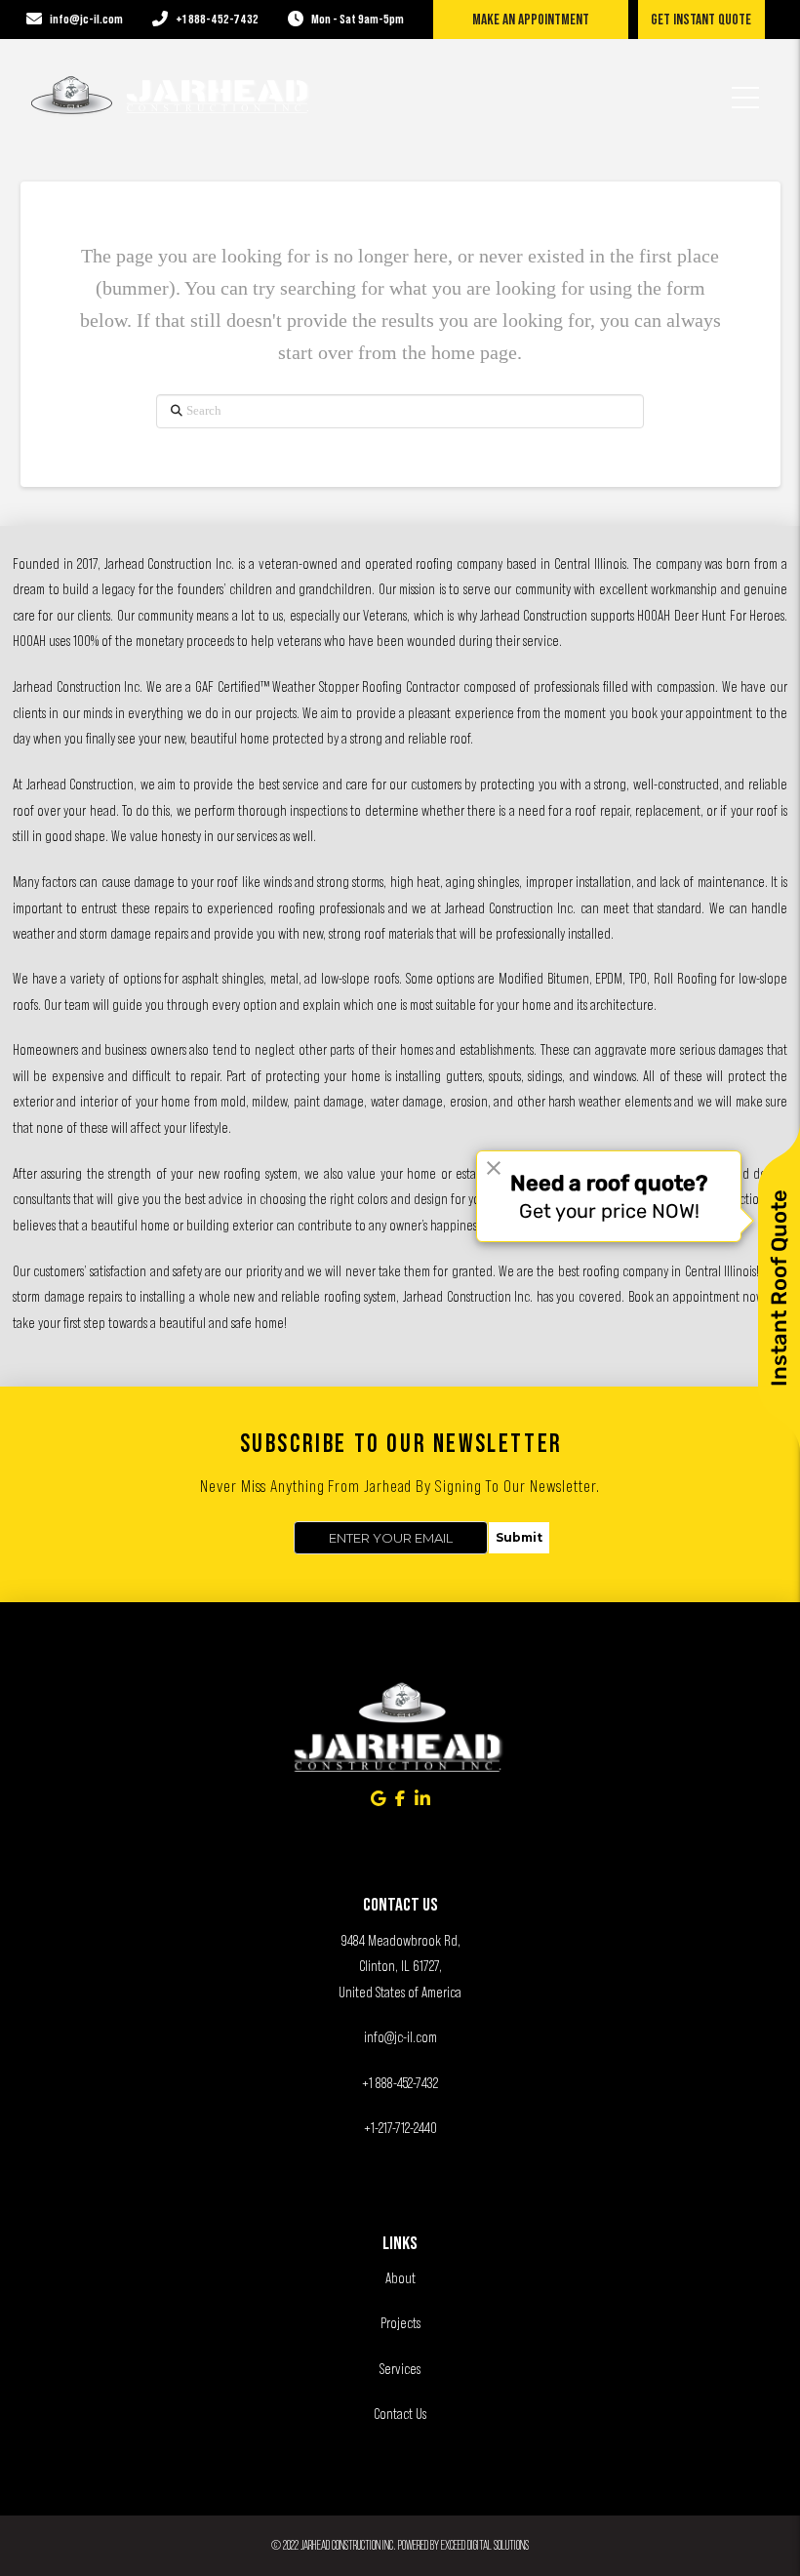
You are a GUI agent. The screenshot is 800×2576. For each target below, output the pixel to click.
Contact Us (400, 2414)
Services (400, 2369)
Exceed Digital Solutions (485, 2545)
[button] (745, 85)
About (400, 2278)
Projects (400, 2323)
